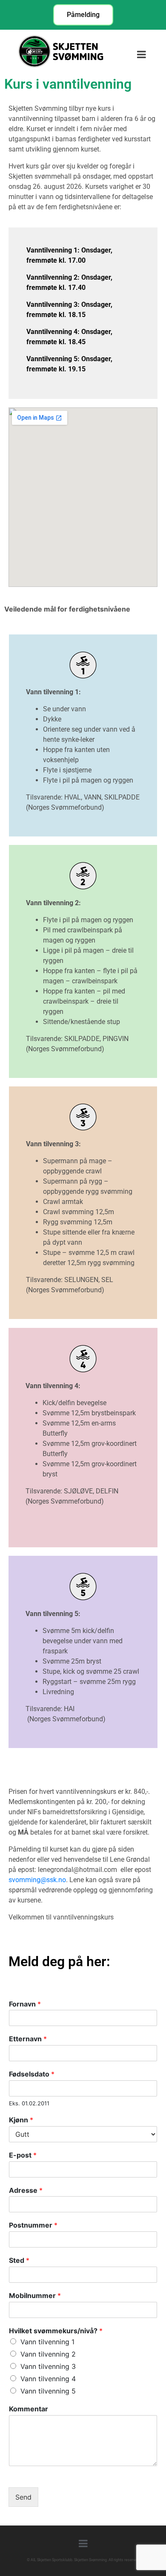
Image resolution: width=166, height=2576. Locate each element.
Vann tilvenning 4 (48, 2379)
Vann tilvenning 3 (48, 2366)
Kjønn (21, 2120)
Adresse (26, 2190)
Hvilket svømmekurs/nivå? (56, 2331)
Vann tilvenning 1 (47, 2342)
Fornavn (25, 2004)
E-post (23, 2155)
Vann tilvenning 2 (48, 2354)
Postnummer (33, 2225)
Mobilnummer (35, 2295)
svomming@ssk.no (37, 1880)
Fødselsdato (32, 2074)
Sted (19, 2260)
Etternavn (28, 2039)
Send (23, 2497)
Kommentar (29, 2409)
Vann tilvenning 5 (48, 2391)
